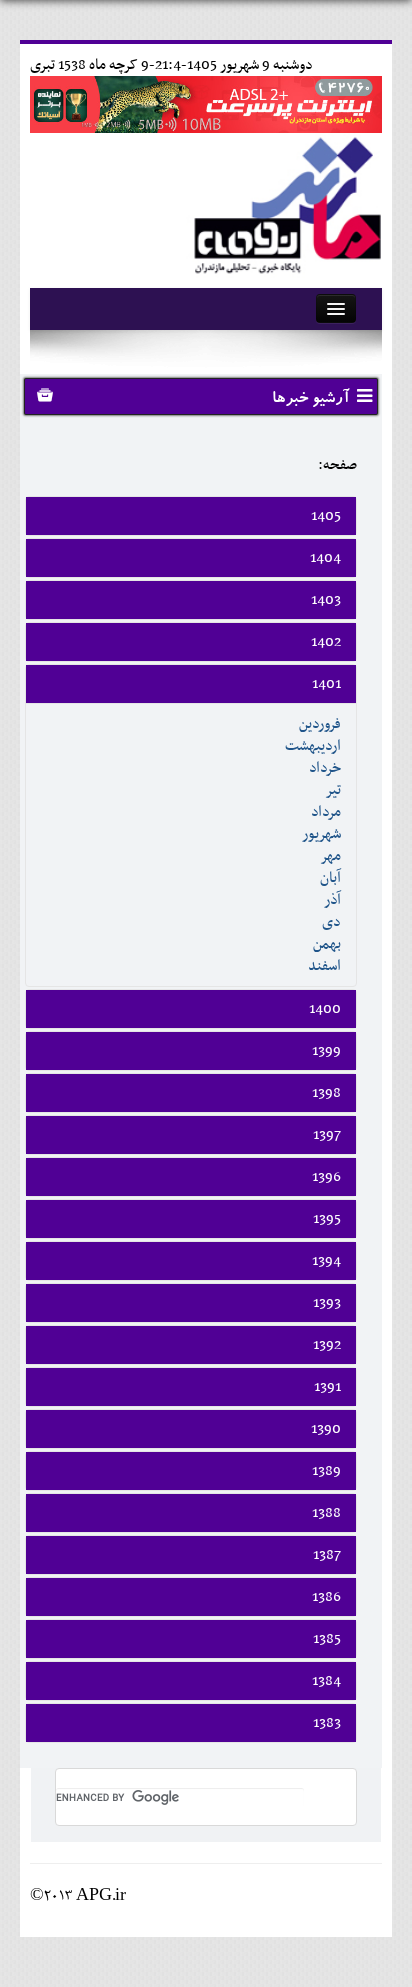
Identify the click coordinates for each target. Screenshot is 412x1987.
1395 (327, 1219)
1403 (326, 600)
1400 (325, 1009)
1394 (326, 1261)
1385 (327, 1639)
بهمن (327, 944)
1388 (326, 1513)
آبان (330, 878)
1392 (327, 1345)
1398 (326, 1093)
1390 (326, 1429)
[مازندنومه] (284, 201)
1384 (326, 1681)
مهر (330, 856)
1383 (327, 1723)
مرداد (326, 812)
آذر (332, 900)
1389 (326, 1471)
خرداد (325, 768)
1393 (327, 1303)
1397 (327, 1135)
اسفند (324, 966)
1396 (326, 1177)
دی (331, 922)
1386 (326, 1597)
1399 (326, 1051)
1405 (326, 516)
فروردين (320, 724)
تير (333, 790)
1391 (327, 1387)
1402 (326, 642)
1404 (325, 558)
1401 (326, 684)
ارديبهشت (313, 746)
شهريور (321, 834)
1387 (327, 1555)
